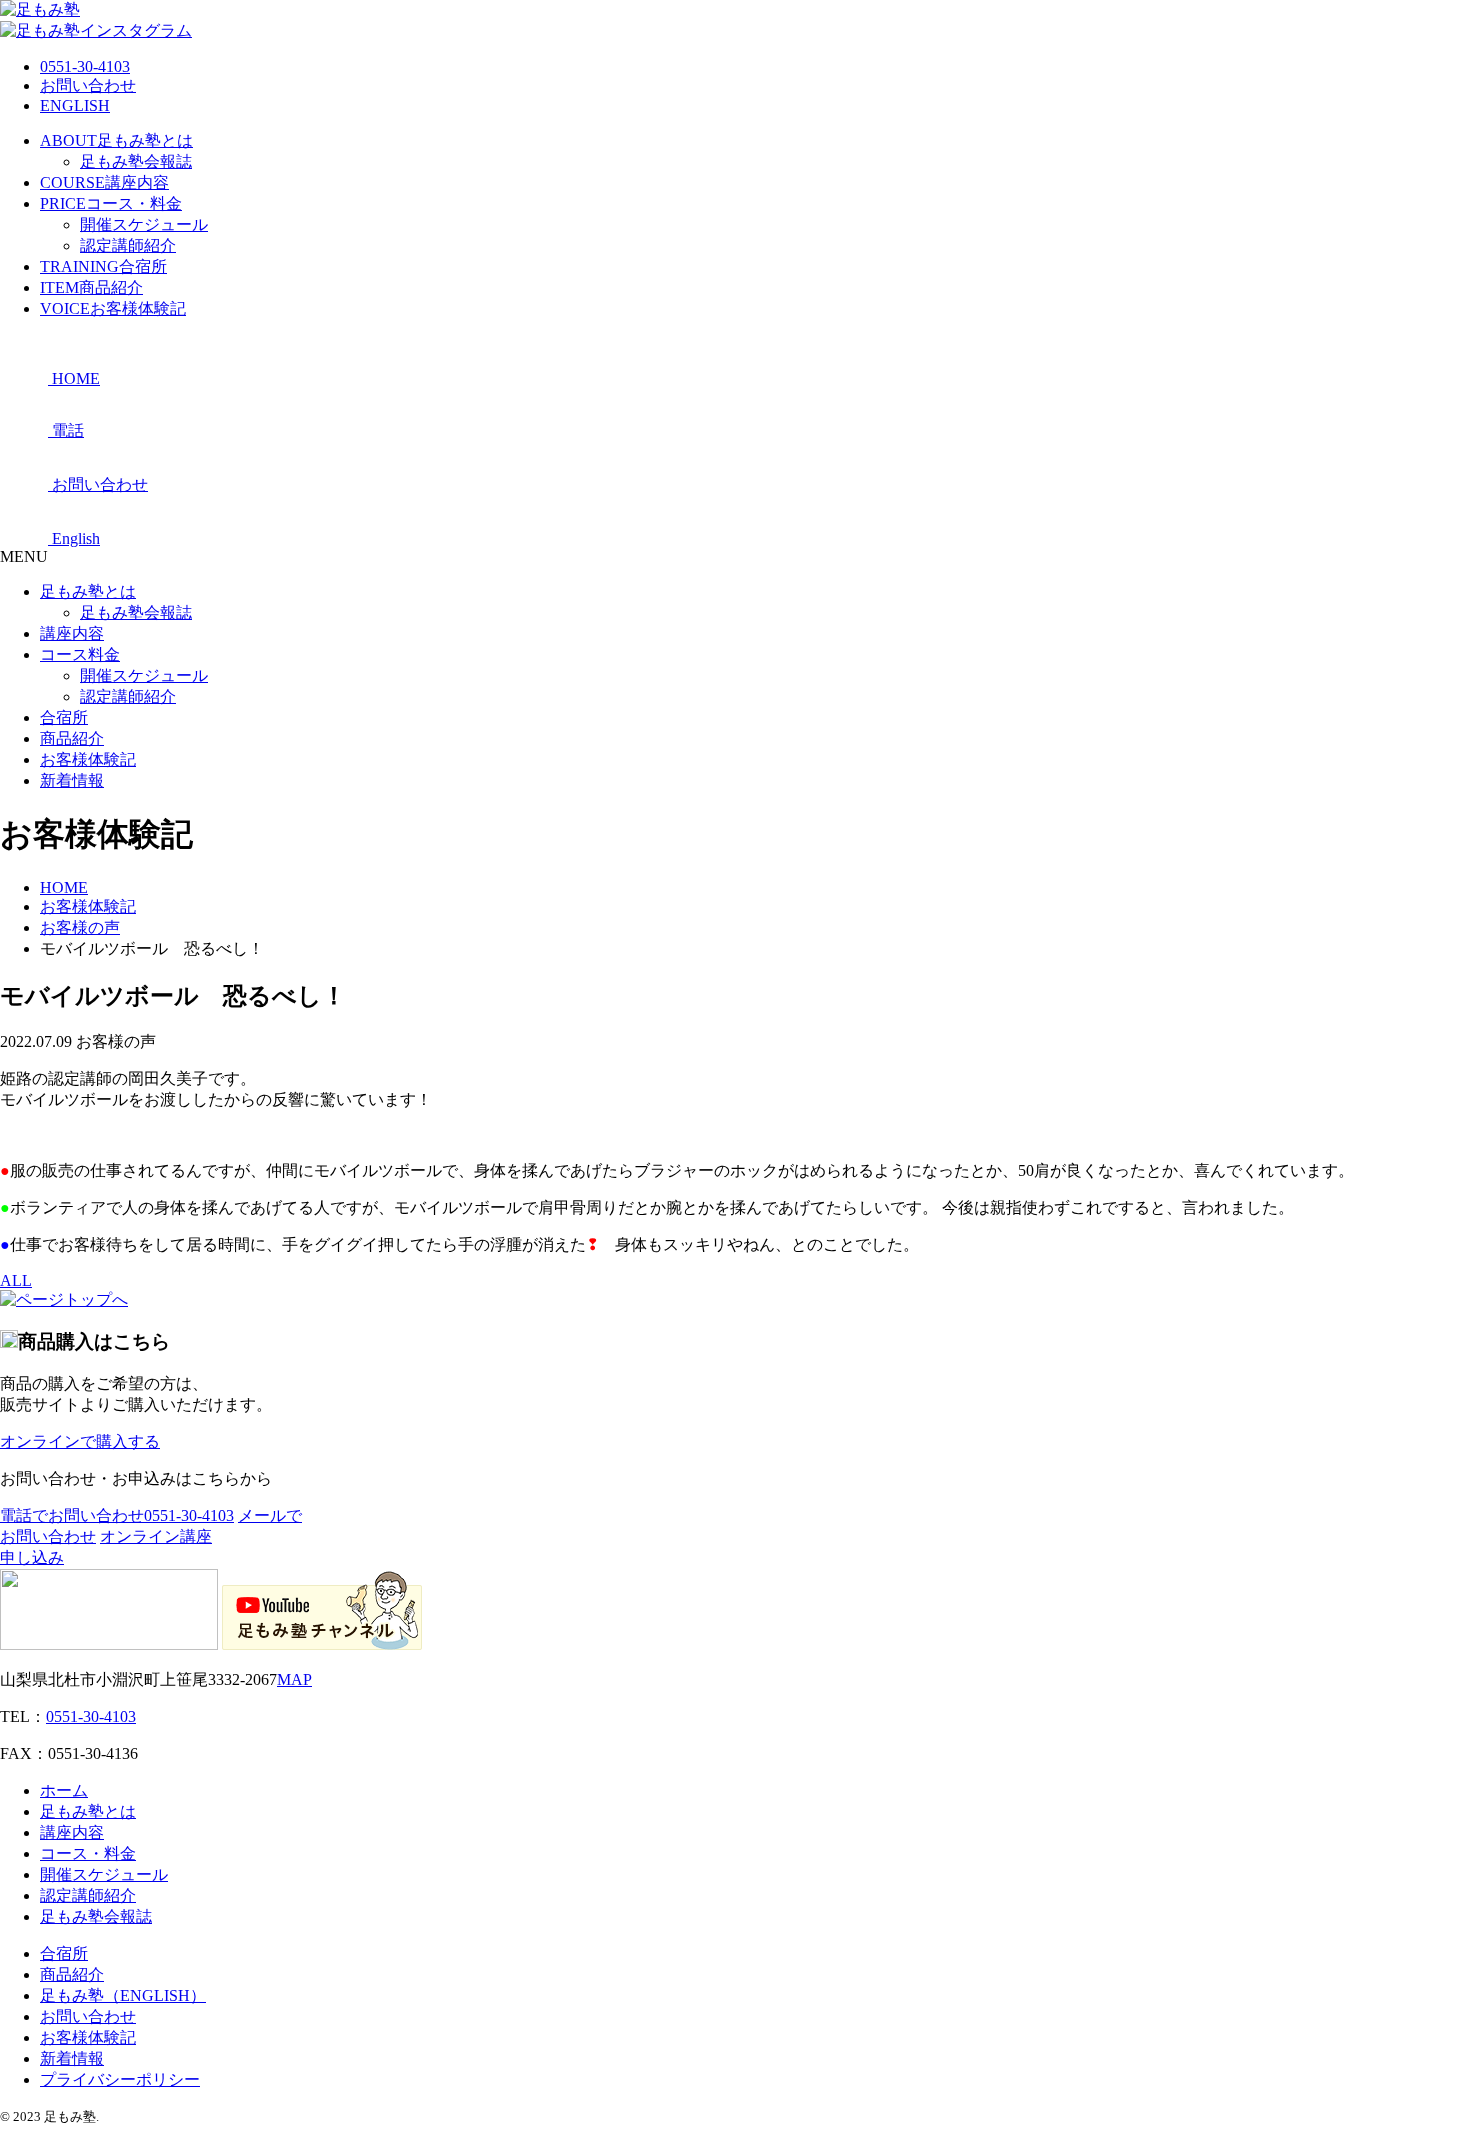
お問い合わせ (88, 85)
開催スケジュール (144, 224)
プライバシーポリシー (120, 2079)
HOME (64, 887)
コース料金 (80, 654)
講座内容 (104, 182)
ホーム (64, 1790)
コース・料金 (111, 203)
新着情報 (72, 780)
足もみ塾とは (116, 140)
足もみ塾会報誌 (136, 161)
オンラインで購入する (80, 1441)
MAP (294, 1679)
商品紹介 (91, 287)
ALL (16, 1280)
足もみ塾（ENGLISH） (123, 1995)
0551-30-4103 (85, 66)
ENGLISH (75, 105)
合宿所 (103, 266)
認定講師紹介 (128, 245)
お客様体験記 (113, 308)
